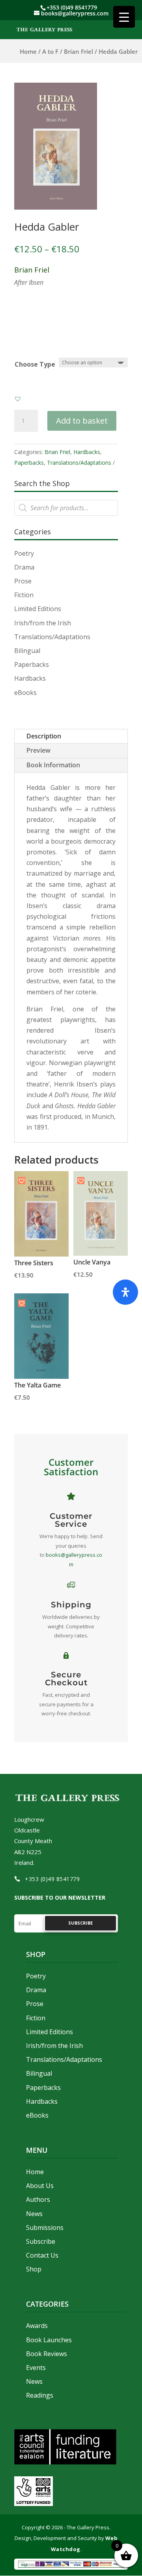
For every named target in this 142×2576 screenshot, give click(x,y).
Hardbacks (87, 452)
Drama (24, 567)
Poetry (24, 553)
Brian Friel (78, 51)
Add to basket (82, 421)
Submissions (45, 2228)
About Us (40, 2186)
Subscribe (41, 2241)
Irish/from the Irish (43, 623)
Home (28, 51)
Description (44, 736)
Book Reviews (47, 2354)
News (34, 2214)
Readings (40, 2395)
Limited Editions (38, 609)
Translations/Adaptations (79, 463)
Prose (23, 581)
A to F (50, 51)
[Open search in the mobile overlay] (66, 508)
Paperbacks (29, 463)
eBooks (25, 693)
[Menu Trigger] (124, 17)
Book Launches (49, 2340)
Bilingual (27, 651)
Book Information (53, 765)
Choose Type (35, 364)
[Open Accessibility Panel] (125, 1292)
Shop (34, 2269)
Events (36, 2368)
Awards (37, 2326)
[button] (18, 399)
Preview (38, 750)
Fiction (24, 595)
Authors (38, 2199)
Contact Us (42, 2255)
